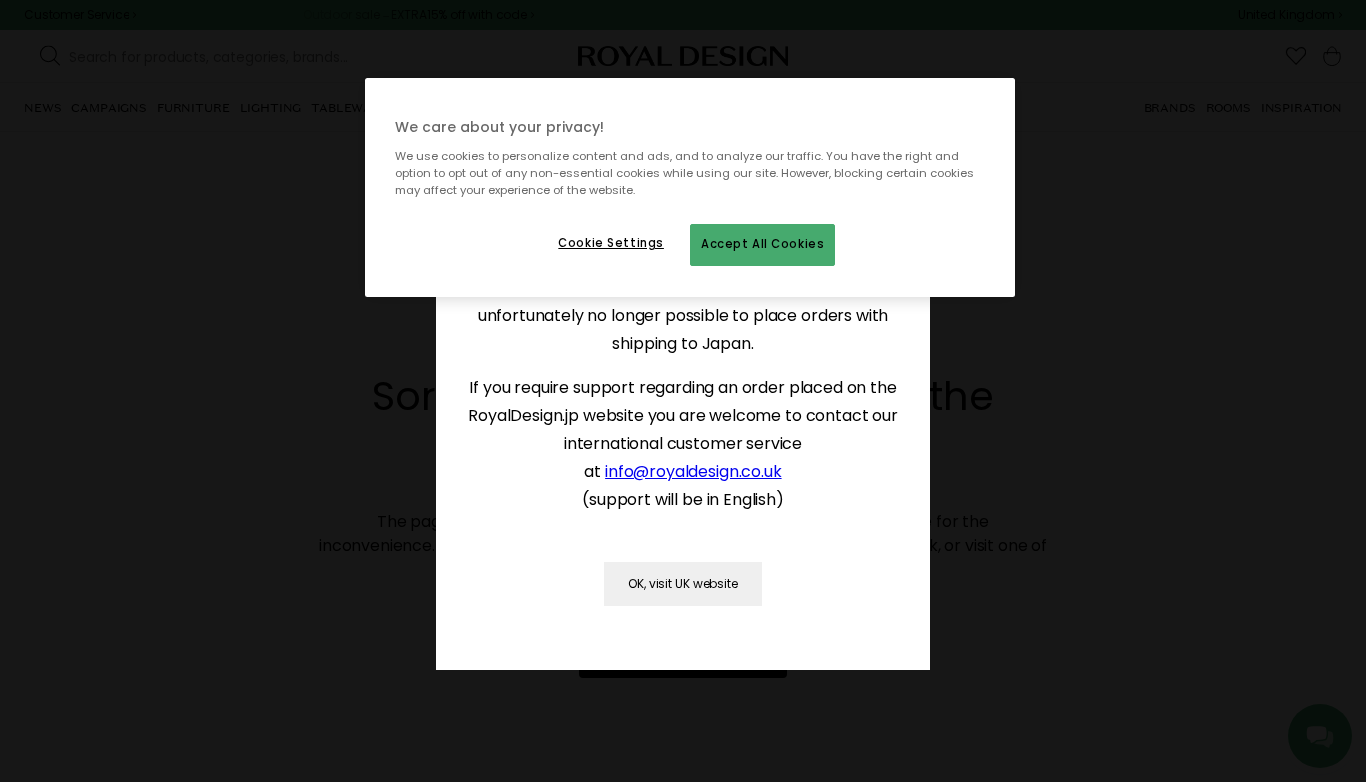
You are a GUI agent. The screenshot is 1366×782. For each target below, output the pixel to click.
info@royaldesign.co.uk (693, 471)
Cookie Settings (611, 243)
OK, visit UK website (683, 583)
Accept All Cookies (762, 244)
